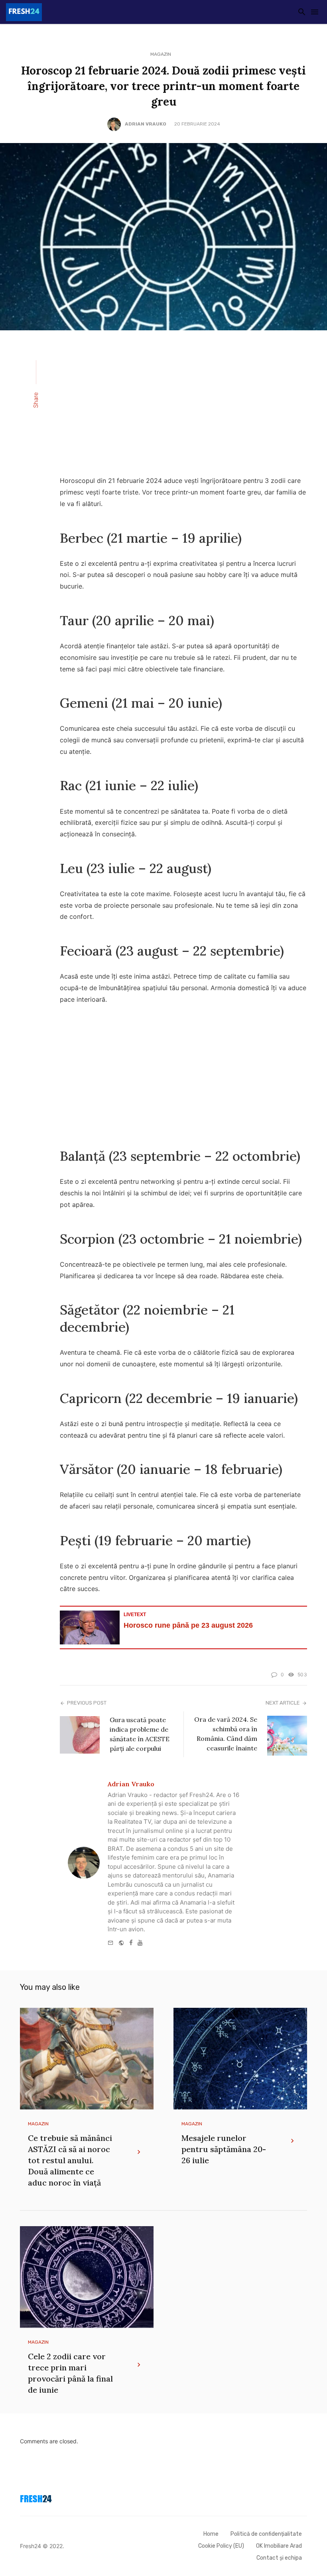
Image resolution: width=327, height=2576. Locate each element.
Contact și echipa (279, 2558)
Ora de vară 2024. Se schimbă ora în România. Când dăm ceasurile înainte (226, 1734)
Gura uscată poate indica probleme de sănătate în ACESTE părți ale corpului (140, 1734)
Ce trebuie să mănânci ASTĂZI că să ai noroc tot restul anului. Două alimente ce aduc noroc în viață (70, 2160)
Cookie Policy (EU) (221, 2546)
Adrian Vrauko (146, 124)
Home (211, 2534)
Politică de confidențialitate (266, 2534)
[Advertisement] (183, 408)
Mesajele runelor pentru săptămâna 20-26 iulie (224, 2149)
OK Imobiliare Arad (279, 2546)
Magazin (161, 54)
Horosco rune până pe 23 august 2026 (188, 1625)
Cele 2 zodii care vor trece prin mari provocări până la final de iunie (70, 2373)
